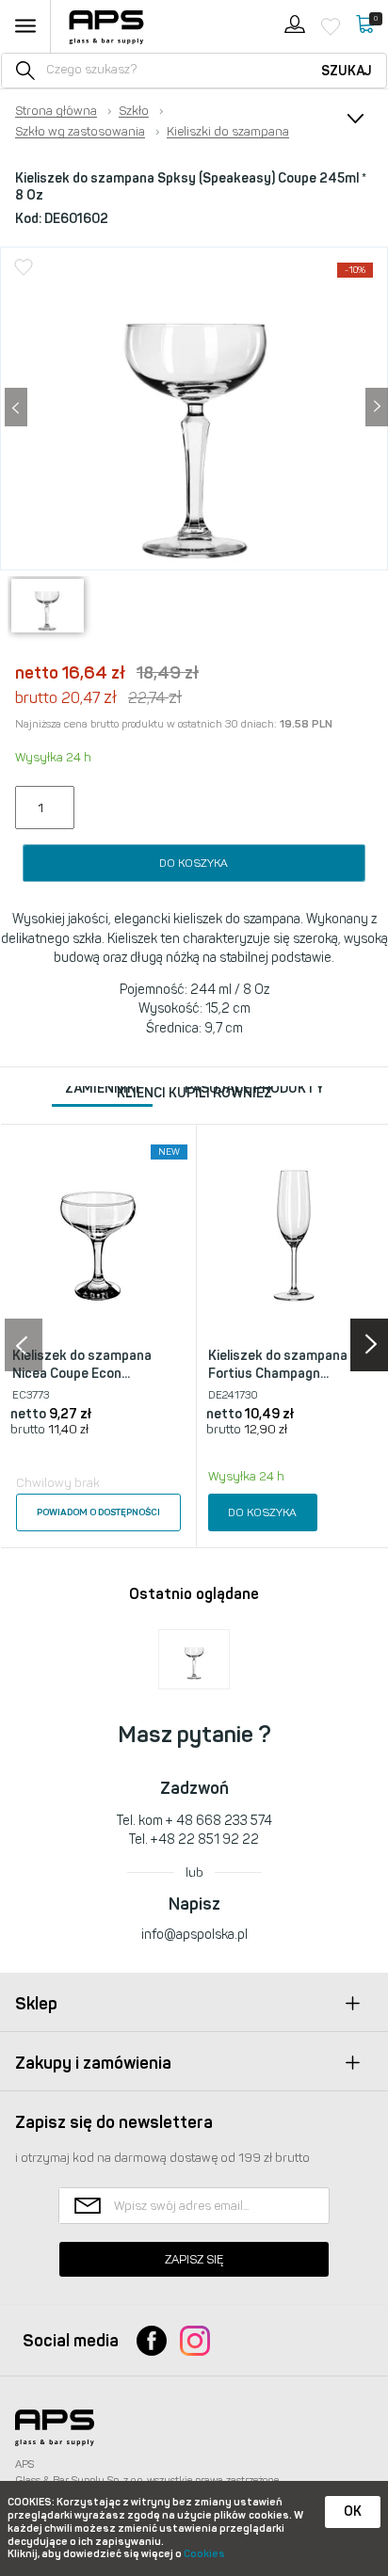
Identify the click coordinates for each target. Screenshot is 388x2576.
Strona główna (56, 111)
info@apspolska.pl (194, 1935)
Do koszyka (194, 863)
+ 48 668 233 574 (219, 1821)
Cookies (204, 2554)
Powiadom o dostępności (98, 1512)
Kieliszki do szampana (228, 132)
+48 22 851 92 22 (205, 1840)
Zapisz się (194, 2259)
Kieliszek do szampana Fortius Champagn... (278, 1365)
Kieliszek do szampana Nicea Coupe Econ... (82, 1365)
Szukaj (347, 71)
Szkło (134, 111)
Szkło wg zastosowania (80, 132)
